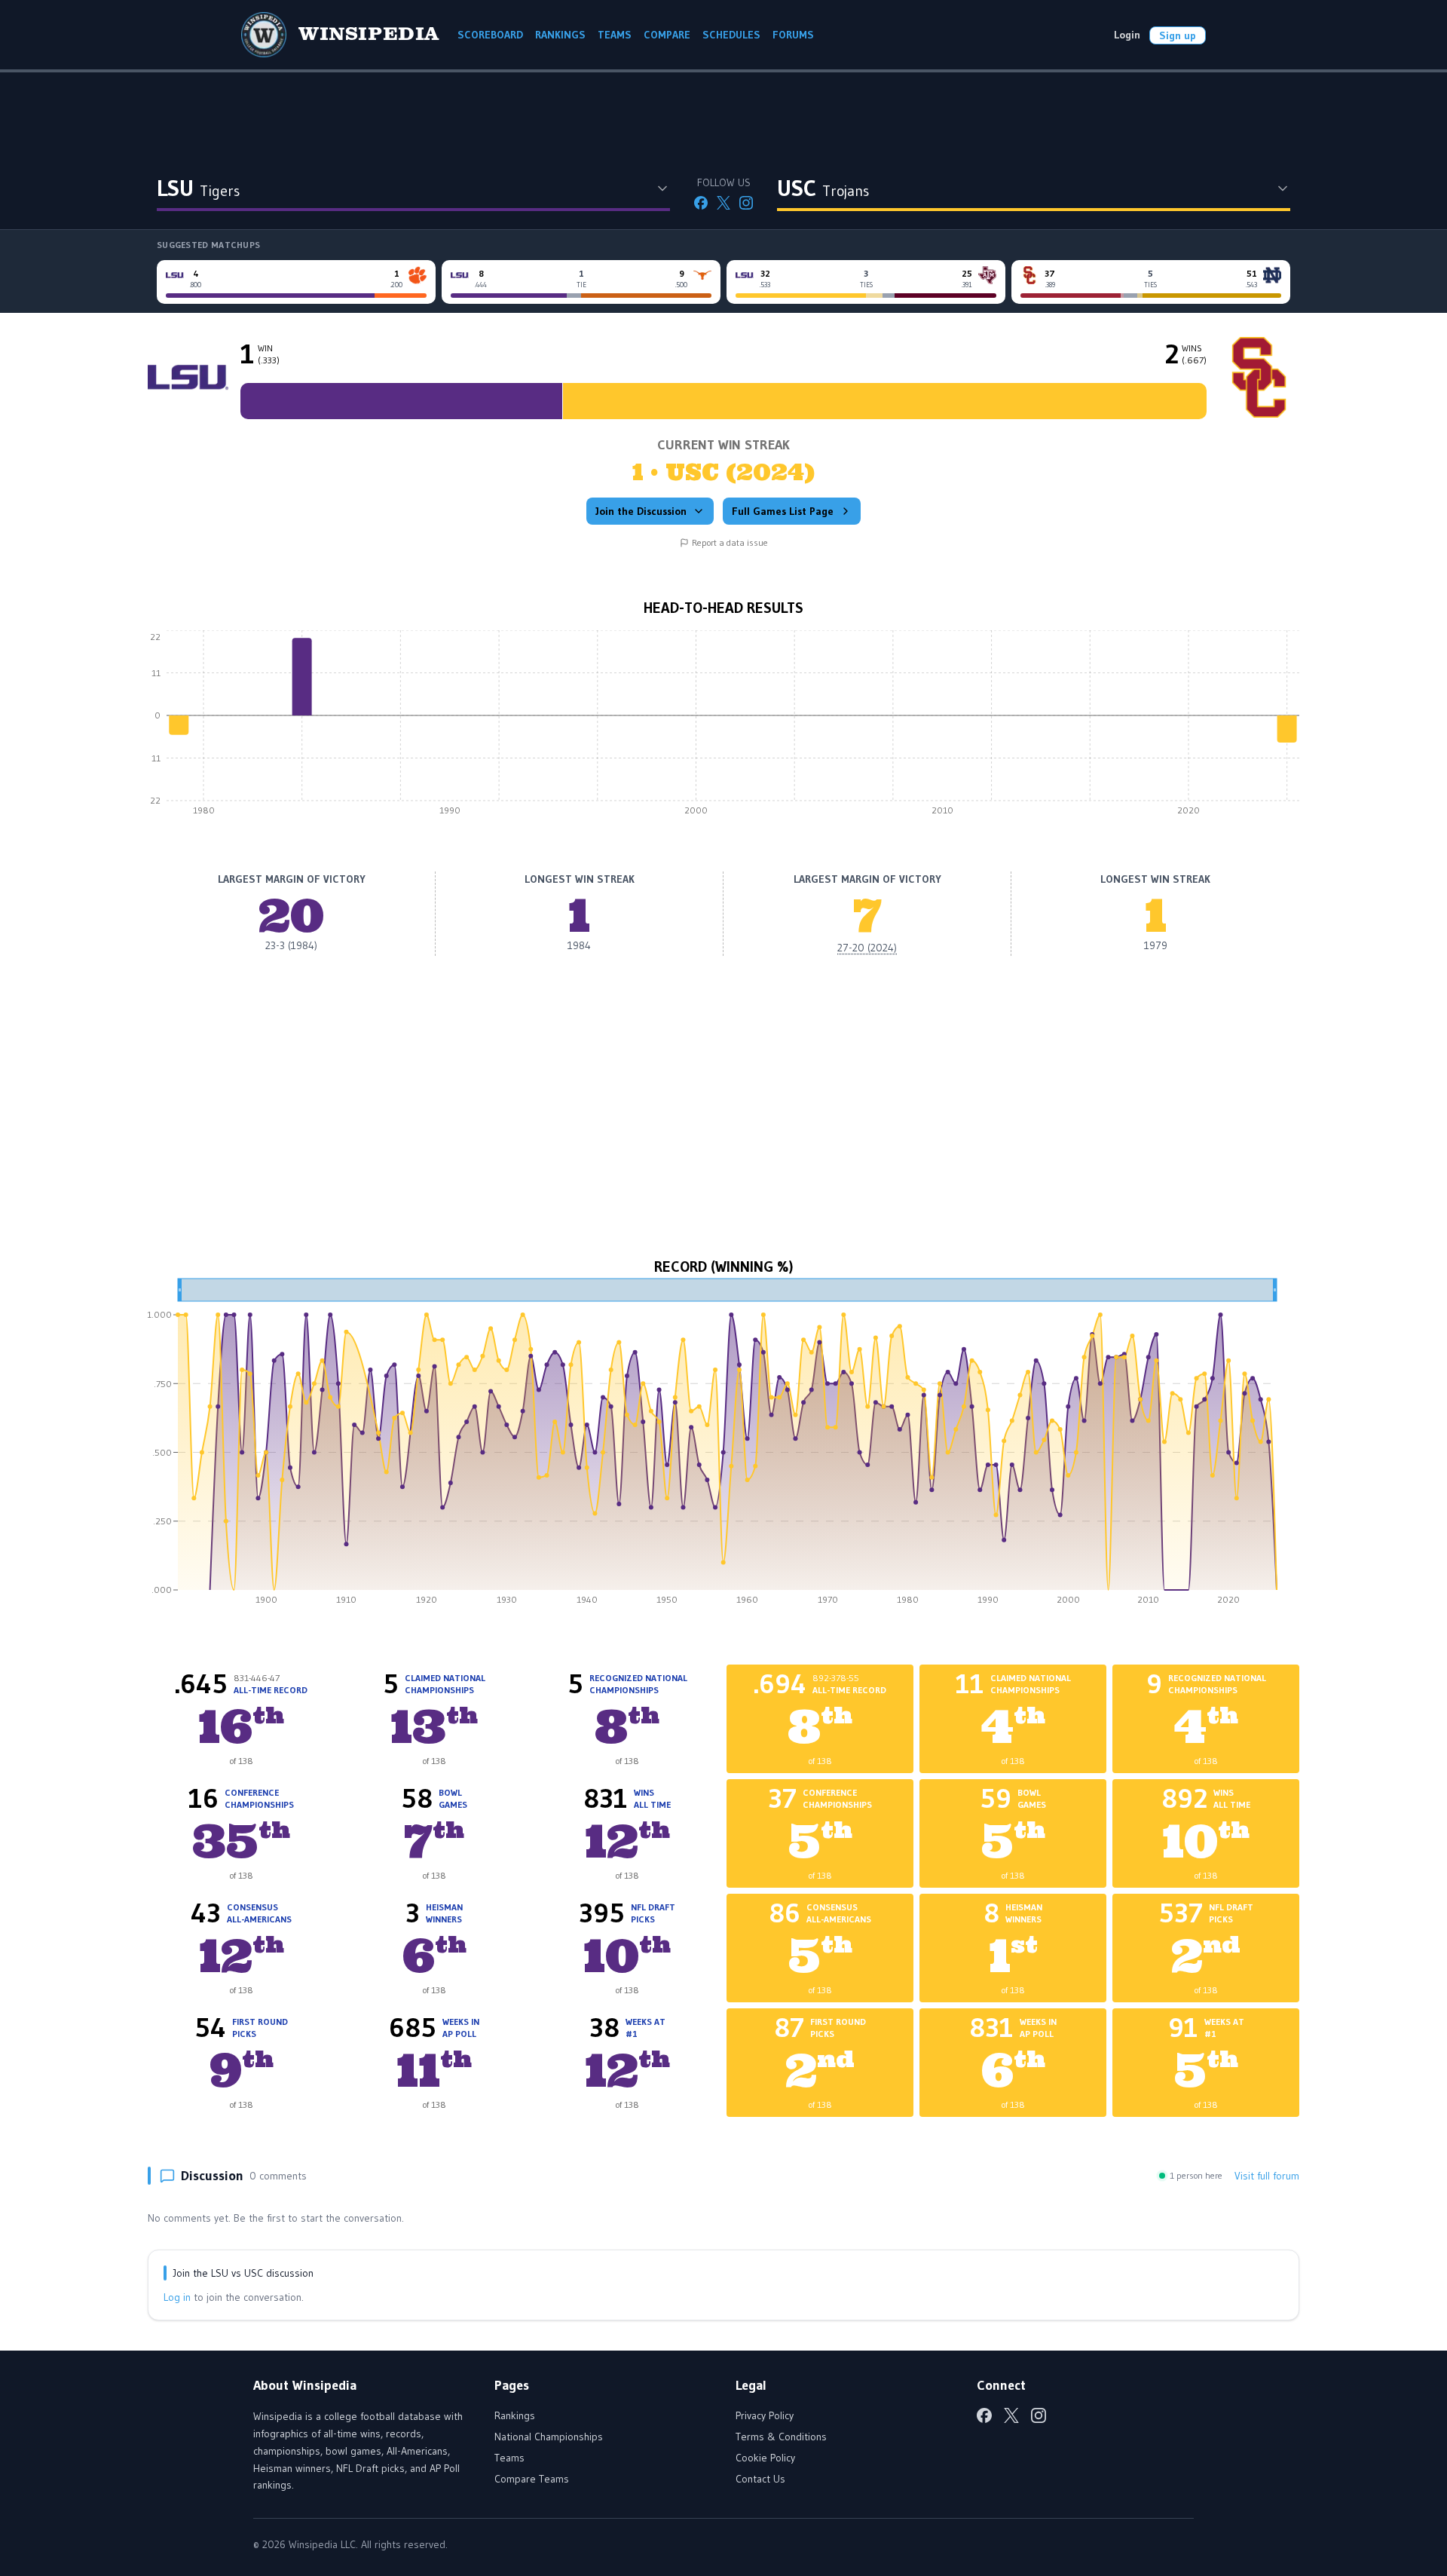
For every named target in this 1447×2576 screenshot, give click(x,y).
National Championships (549, 2437)
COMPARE (667, 35)
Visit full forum (1267, 2176)
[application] (723, 727)
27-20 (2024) (867, 948)
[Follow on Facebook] (701, 203)
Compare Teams (532, 2479)
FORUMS (793, 35)
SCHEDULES (731, 35)
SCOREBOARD (490, 35)
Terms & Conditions (781, 2437)
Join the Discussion (641, 511)
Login (1127, 35)
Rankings (515, 2415)
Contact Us (760, 2479)
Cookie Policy (765, 2458)
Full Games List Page (783, 511)
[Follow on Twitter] (723, 203)
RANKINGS (560, 35)
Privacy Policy (765, 2415)
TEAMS (615, 35)
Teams (509, 2458)
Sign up (1178, 35)
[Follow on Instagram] (746, 203)
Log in (177, 2297)
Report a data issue (730, 542)
